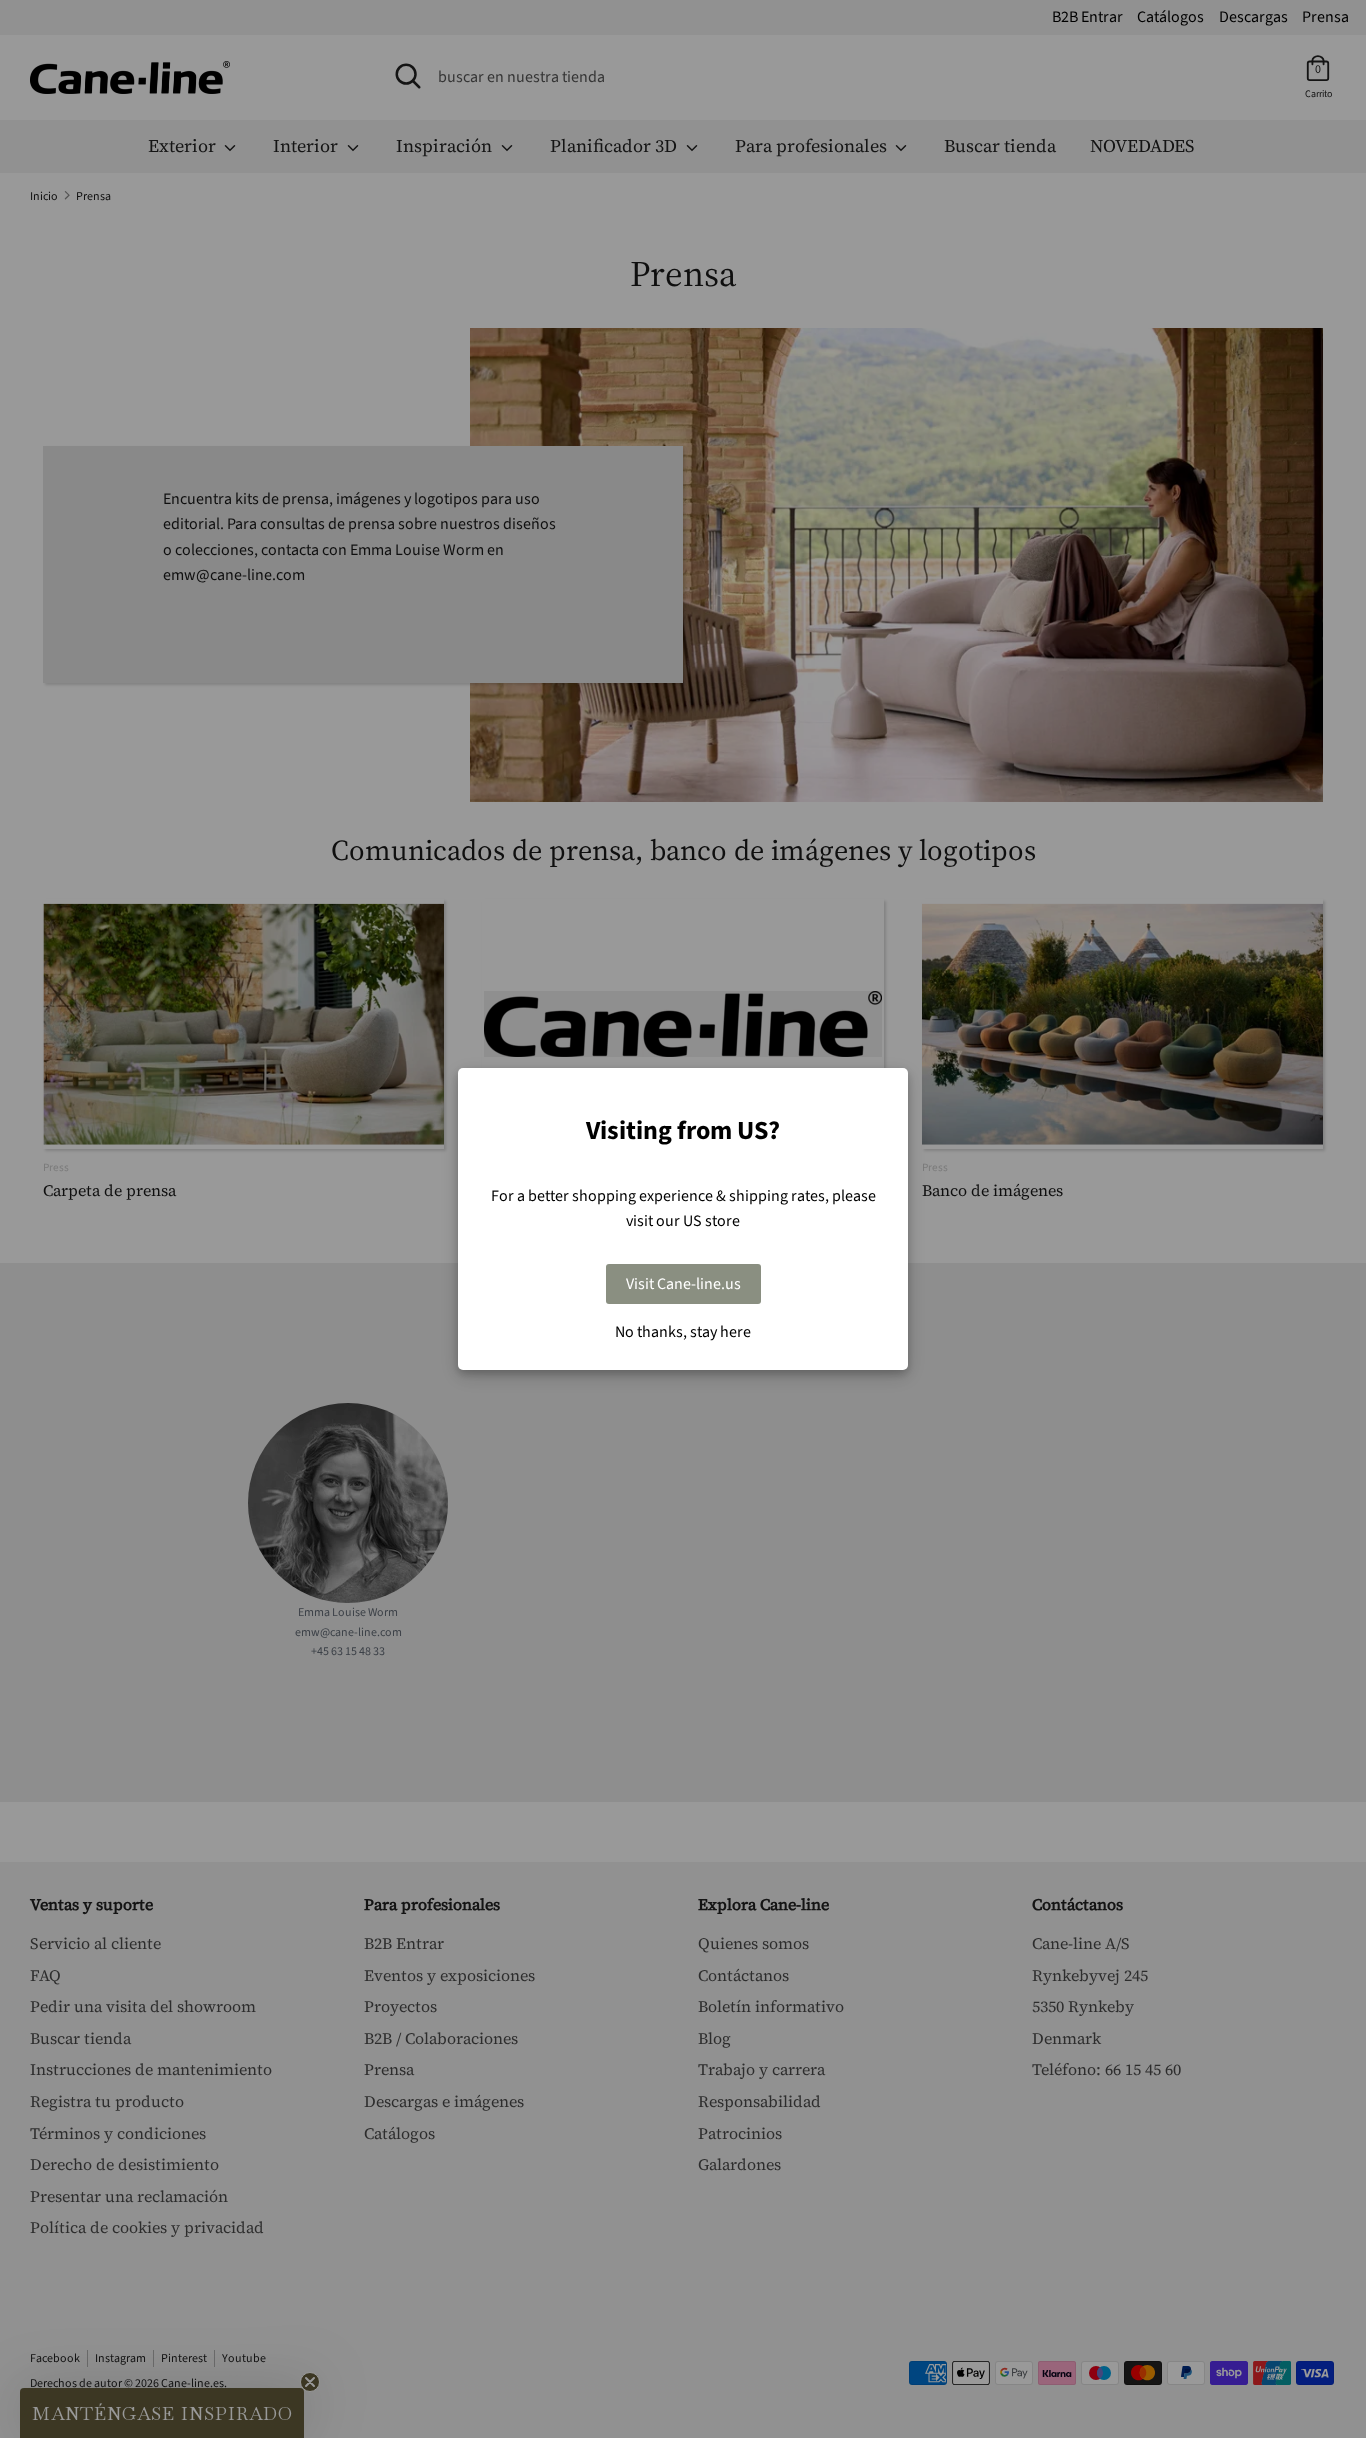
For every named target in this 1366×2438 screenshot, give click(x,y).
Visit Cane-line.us (683, 1284)
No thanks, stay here (683, 1332)
